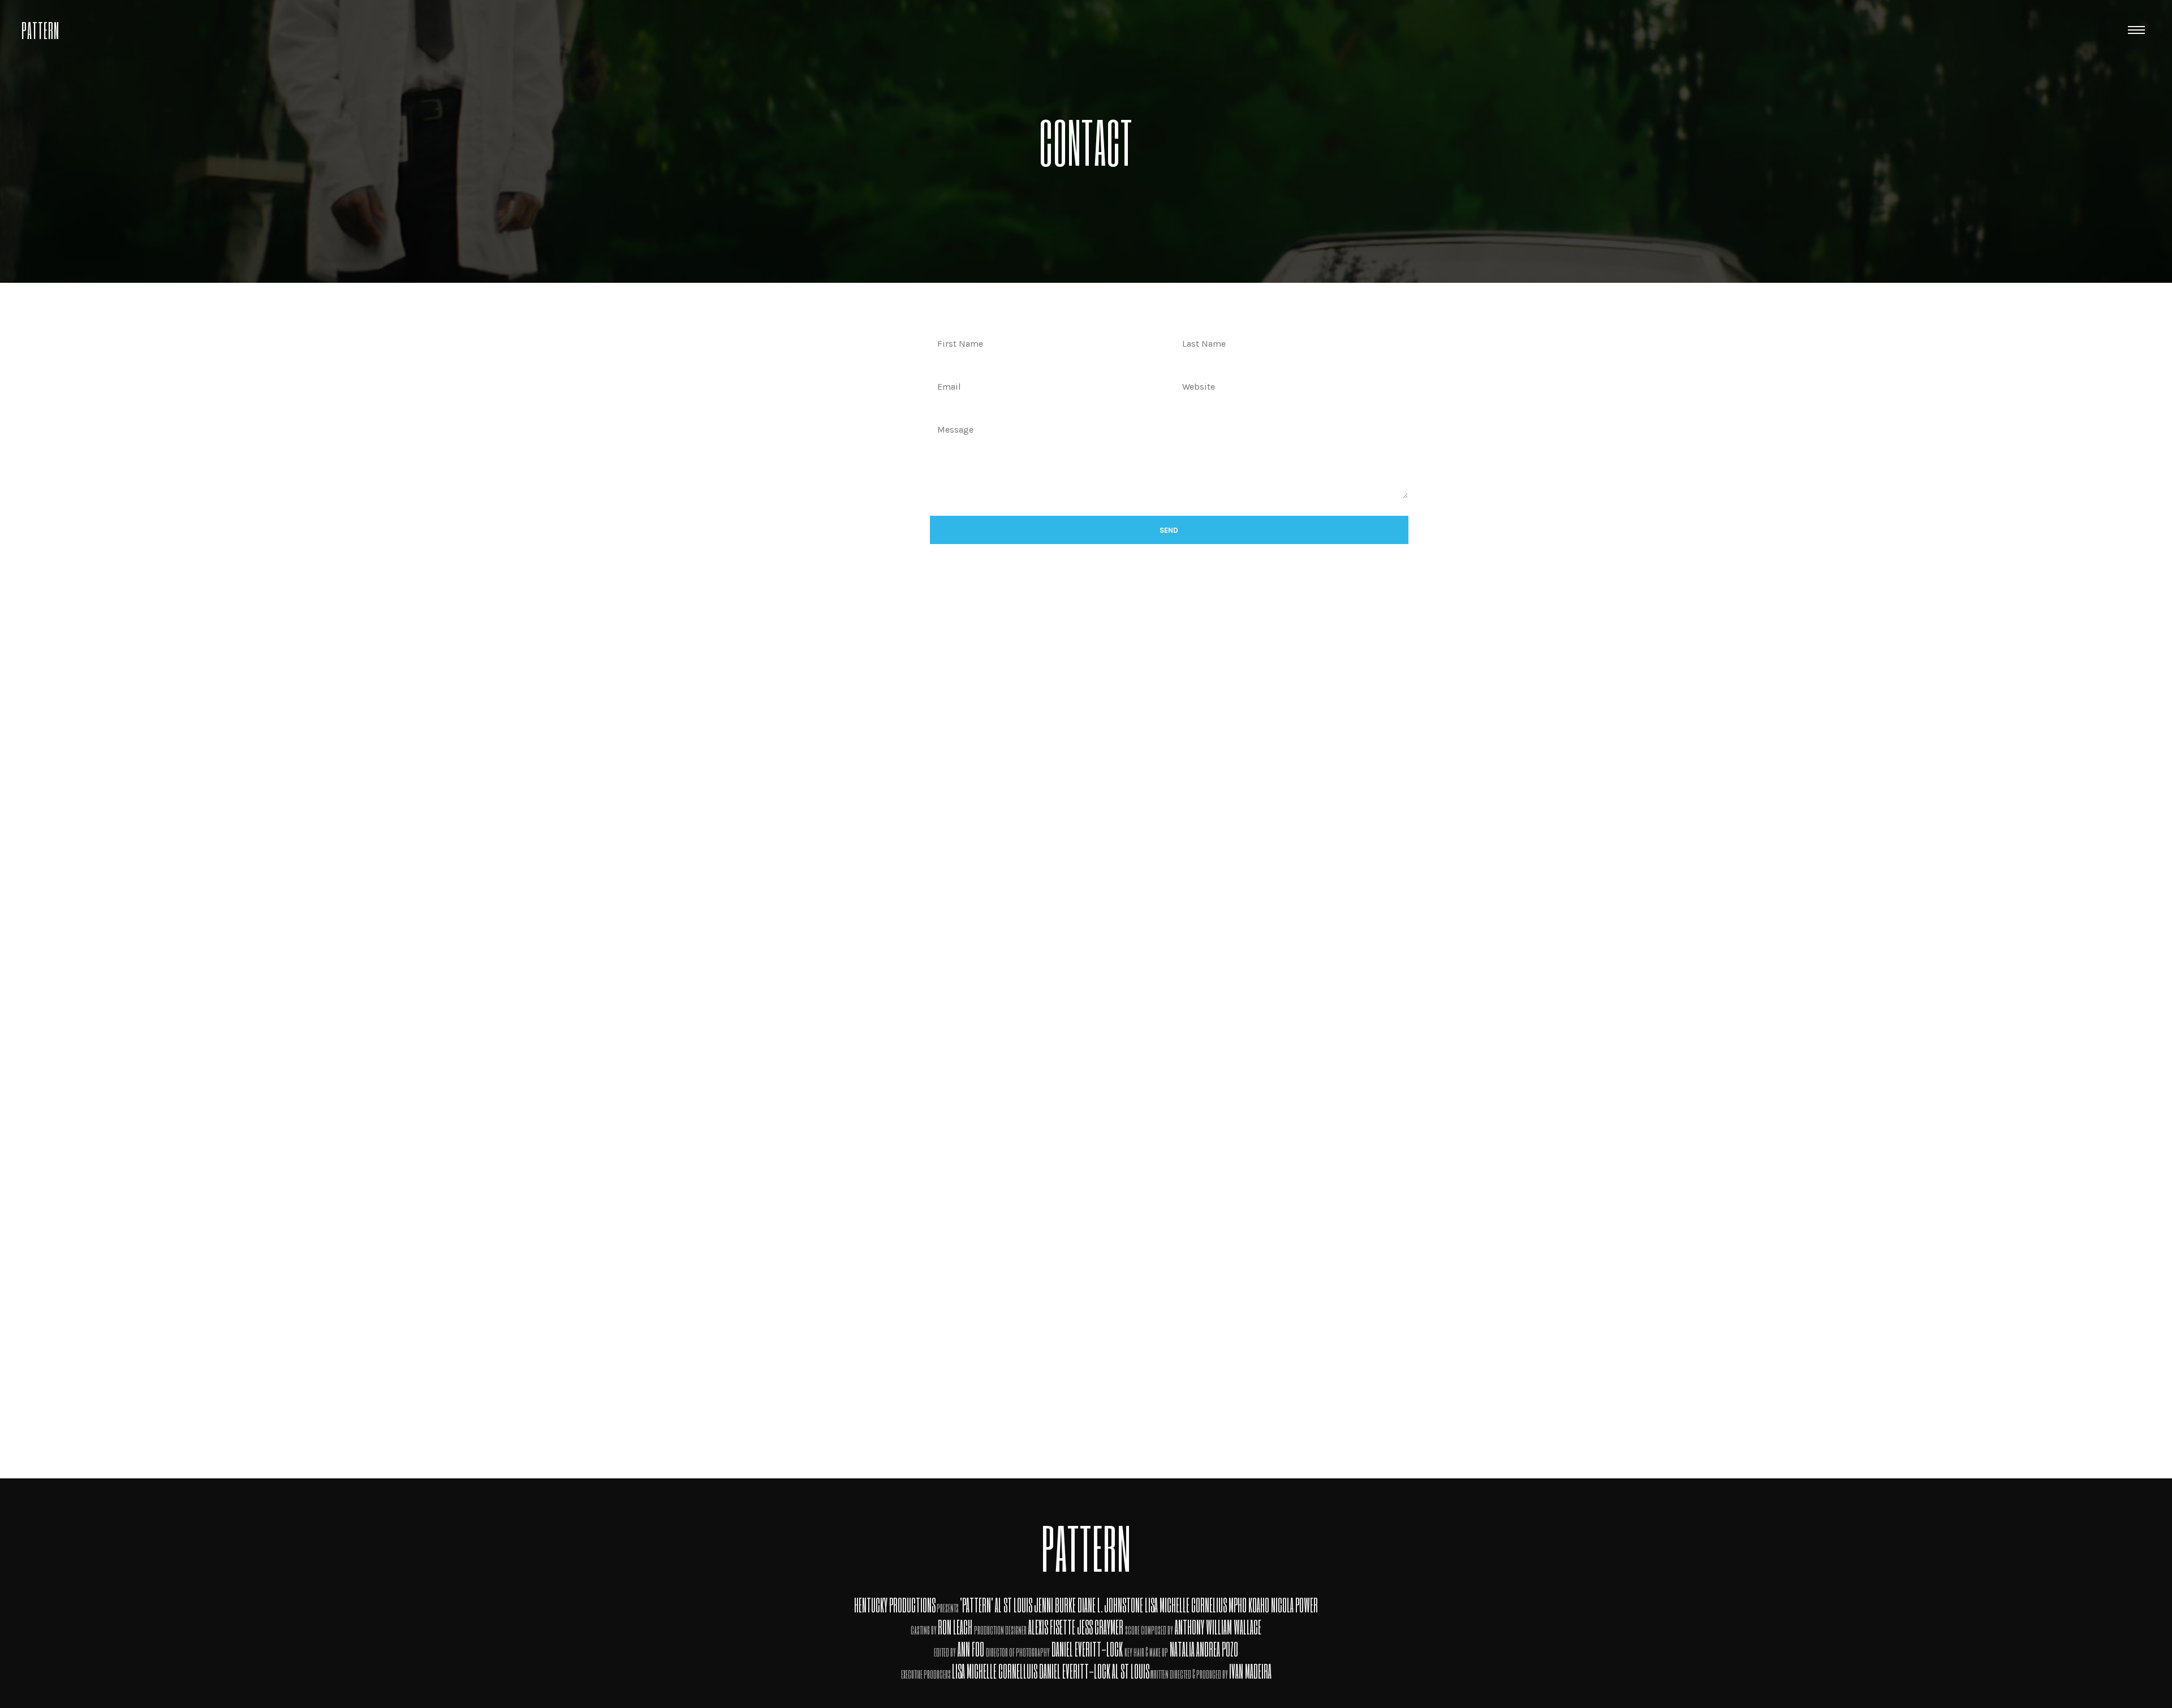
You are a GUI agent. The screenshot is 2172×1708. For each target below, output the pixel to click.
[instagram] (2029, 30)
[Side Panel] (2136, 29)
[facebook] (2063, 30)
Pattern (40, 29)
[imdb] (2097, 30)
